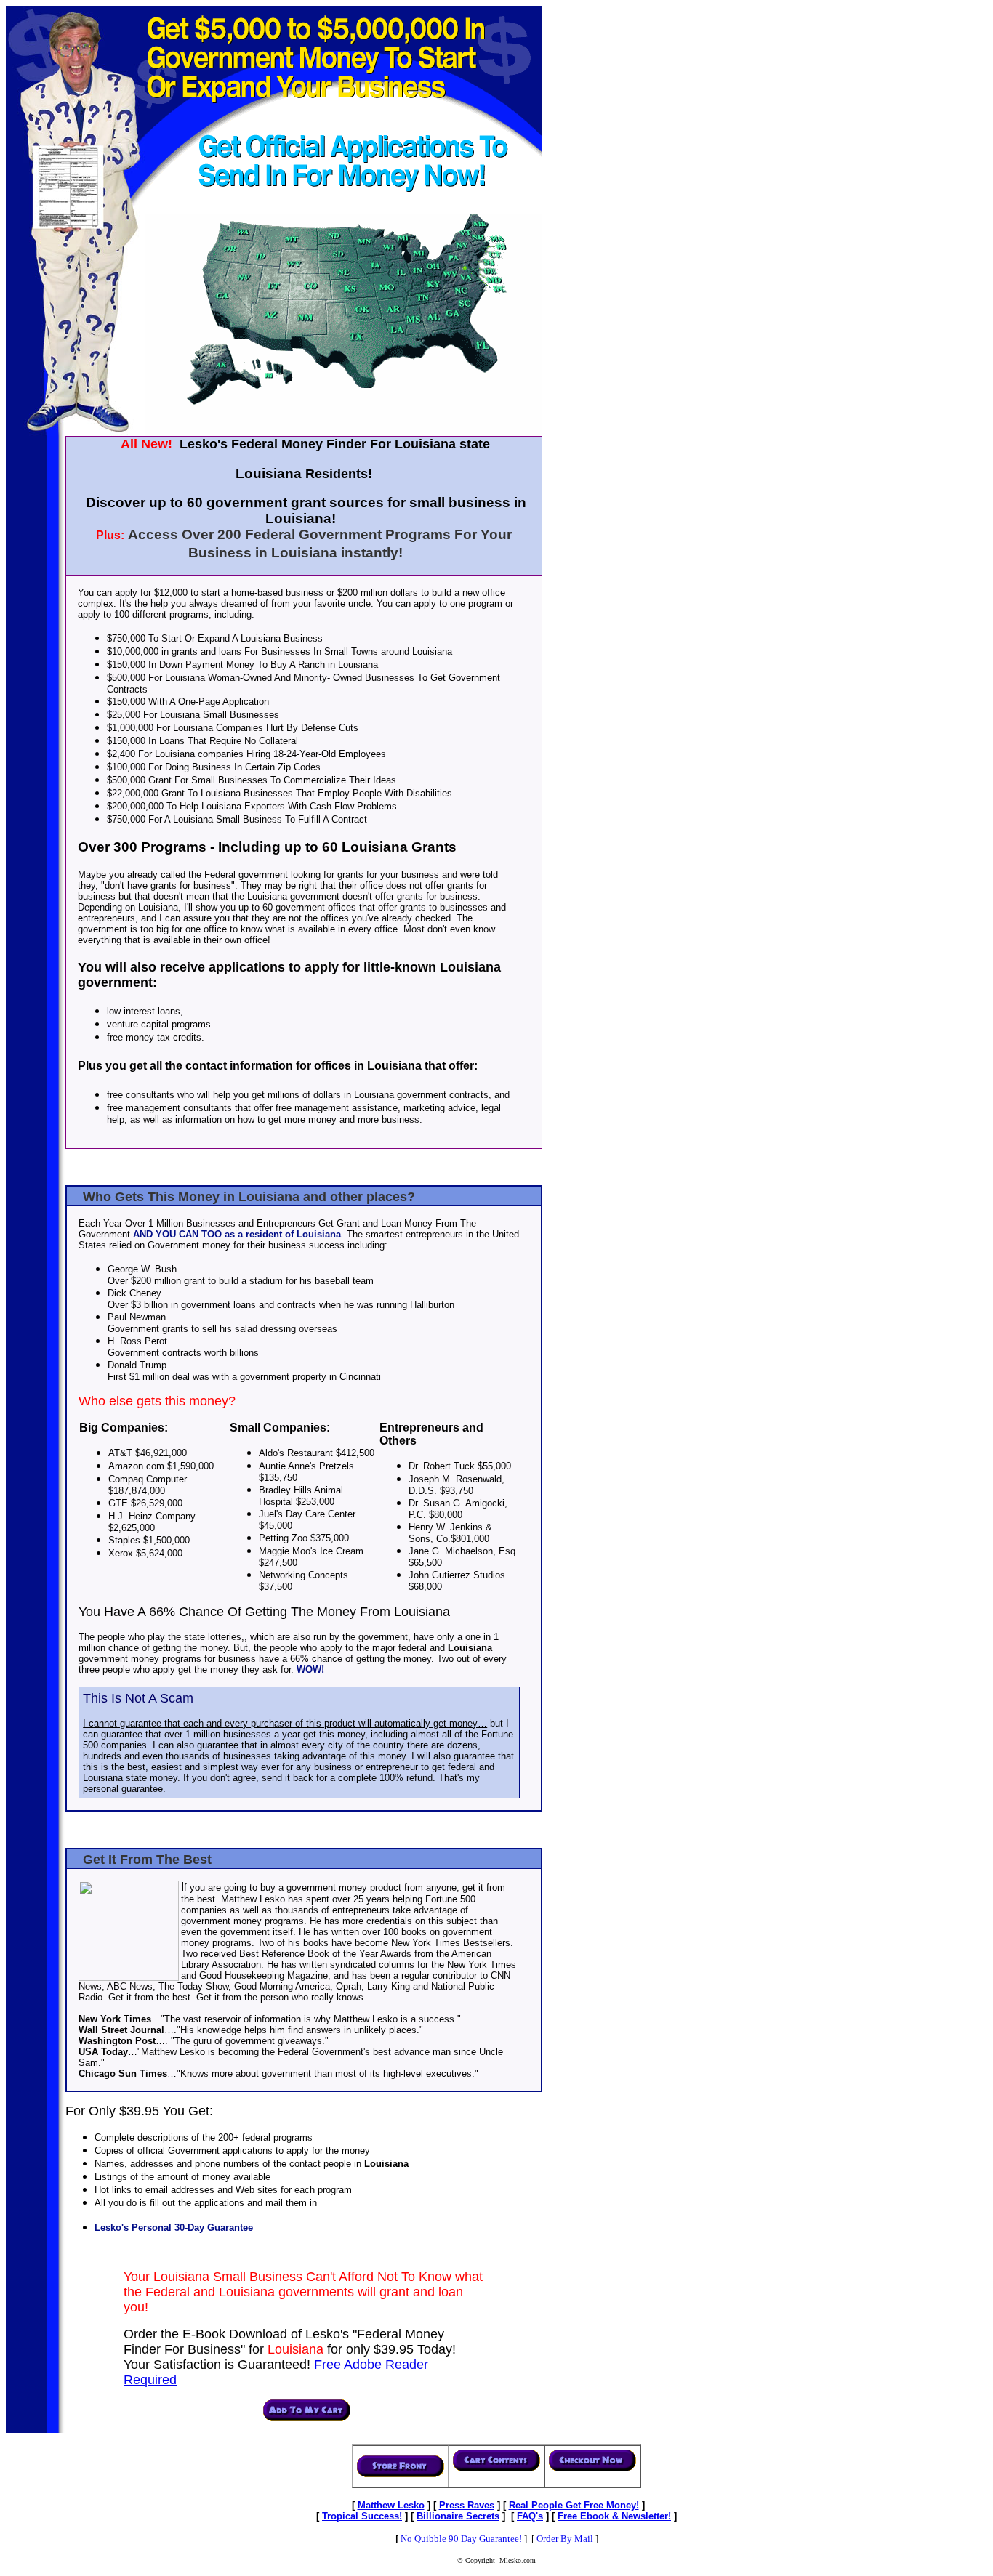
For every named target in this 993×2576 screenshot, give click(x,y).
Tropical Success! (362, 2516)
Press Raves (467, 2505)
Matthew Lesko (391, 2505)
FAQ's (530, 2516)
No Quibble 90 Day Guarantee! (461, 2539)
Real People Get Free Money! (574, 2505)
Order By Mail (565, 2539)
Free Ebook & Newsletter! (614, 2516)
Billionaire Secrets (458, 2516)
